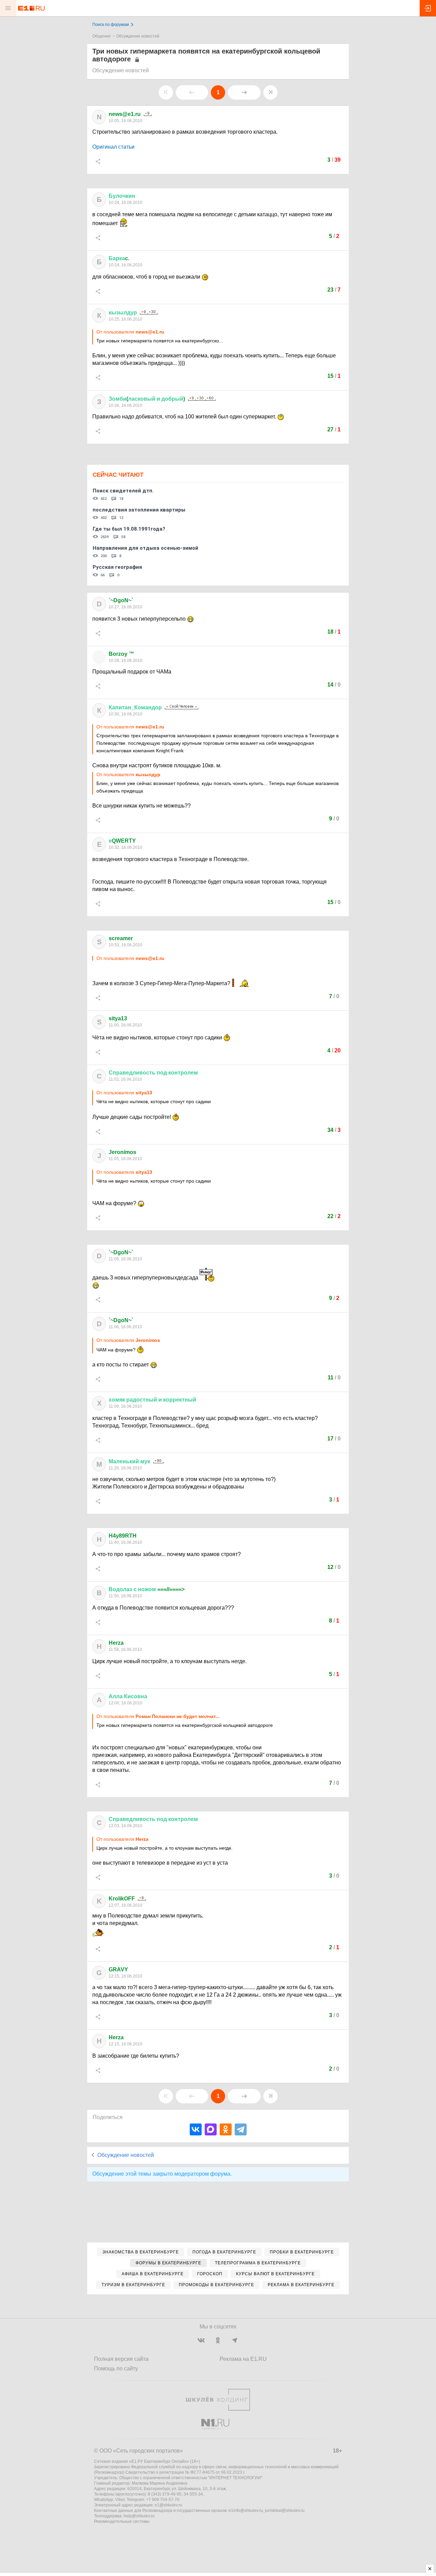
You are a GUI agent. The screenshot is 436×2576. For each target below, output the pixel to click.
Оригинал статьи (113, 147)
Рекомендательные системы (122, 2521)
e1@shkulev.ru (168, 2505)
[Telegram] (241, 2129)
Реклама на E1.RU (243, 2359)
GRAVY (118, 1970)
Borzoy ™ (121, 654)
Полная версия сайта (121, 2359)
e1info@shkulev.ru (246, 2511)
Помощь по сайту (116, 2368)
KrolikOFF (122, 1899)
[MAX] (211, 2129)
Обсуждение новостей (138, 36)
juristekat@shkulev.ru (285, 2511)
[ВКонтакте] (196, 2129)
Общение (102, 36)
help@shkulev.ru (139, 2516)
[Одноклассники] (226, 2129)
